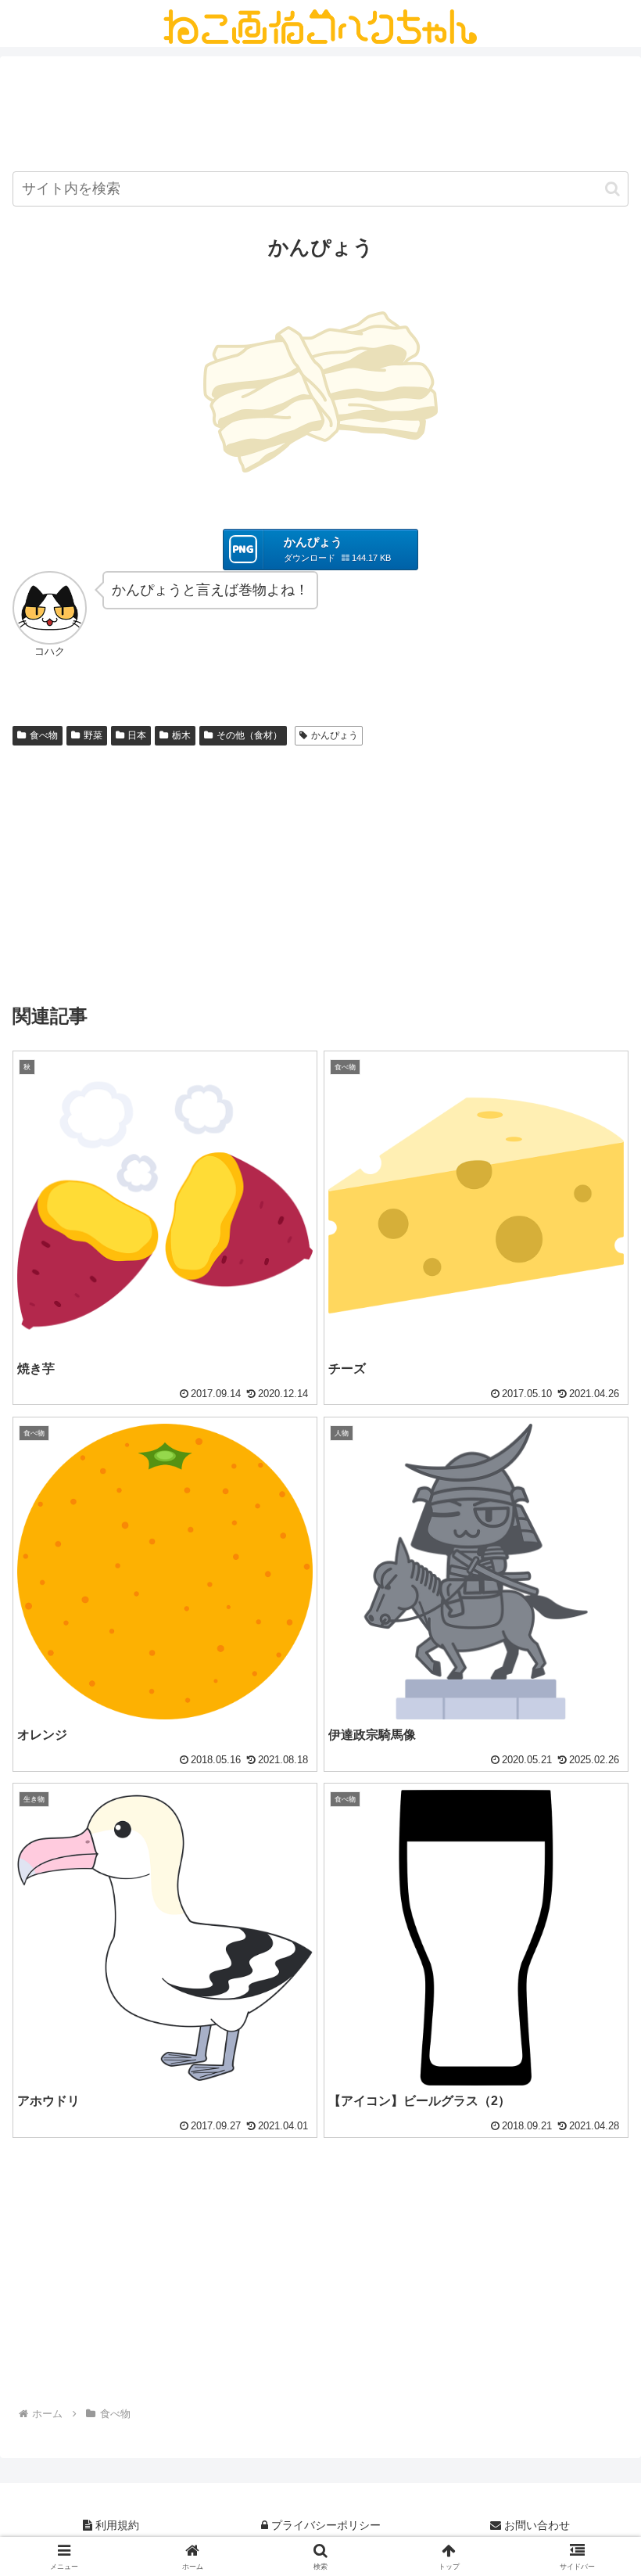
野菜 (93, 735)
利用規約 (116, 2525)
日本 (137, 735)
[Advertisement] (320, 117)
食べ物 (44, 735)
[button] (612, 189)
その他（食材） (249, 735)
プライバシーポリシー (324, 2525)
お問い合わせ (535, 2525)
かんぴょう (335, 735)
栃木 (181, 735)
